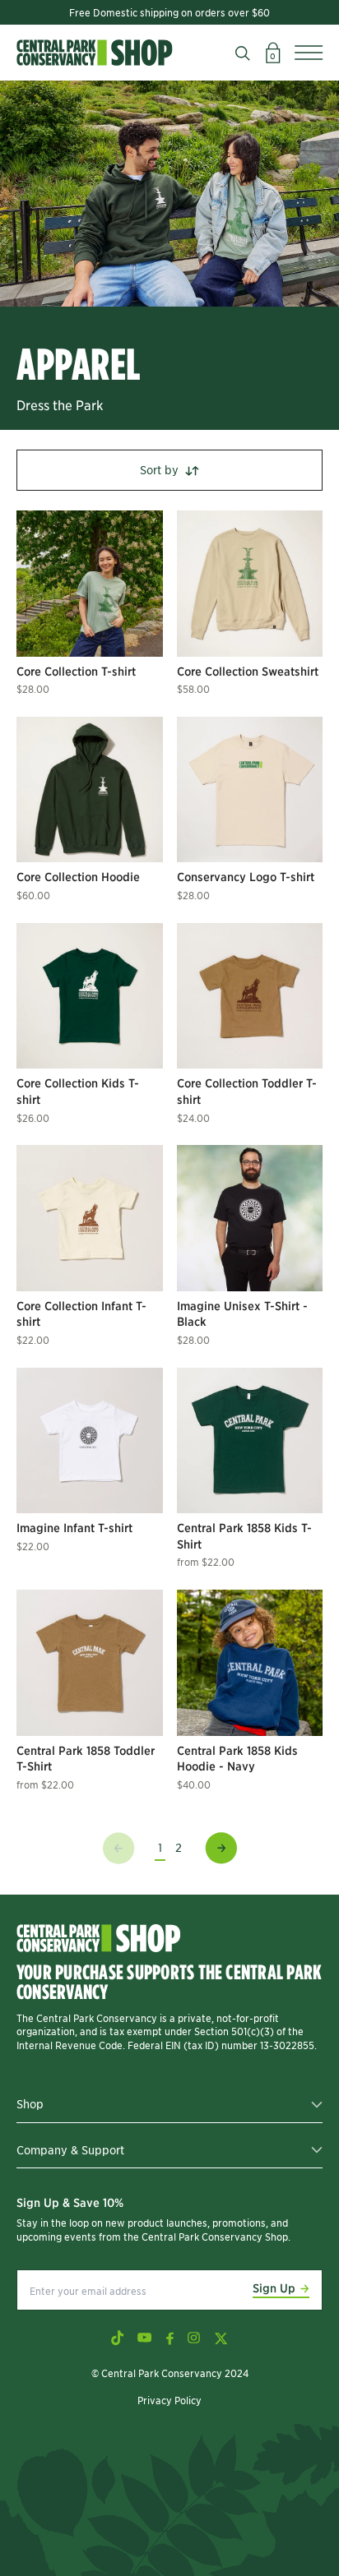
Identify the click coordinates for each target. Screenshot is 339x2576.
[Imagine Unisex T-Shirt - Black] (250, 1218)
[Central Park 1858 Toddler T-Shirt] (90, 1663)
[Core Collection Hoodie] (90, 790)
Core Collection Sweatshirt (248, 671)
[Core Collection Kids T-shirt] (90, 996)
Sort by (159, 469)
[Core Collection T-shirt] (90, 584)
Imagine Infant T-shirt (74, 1527)
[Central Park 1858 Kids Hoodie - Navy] (250, 1663)
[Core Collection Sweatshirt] (250, 584)
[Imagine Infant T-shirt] (90, 1441)
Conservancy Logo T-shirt (246, 876)
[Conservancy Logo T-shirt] (250, 790)
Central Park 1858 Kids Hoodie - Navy (237, 1758)
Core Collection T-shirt (76, 671)
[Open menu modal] (309, 53)
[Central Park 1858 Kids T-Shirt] (250, 1441)
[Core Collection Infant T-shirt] (90, 1218)
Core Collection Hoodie (78, 876)
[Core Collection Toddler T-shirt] (250, 996)
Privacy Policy (169, 2400)
